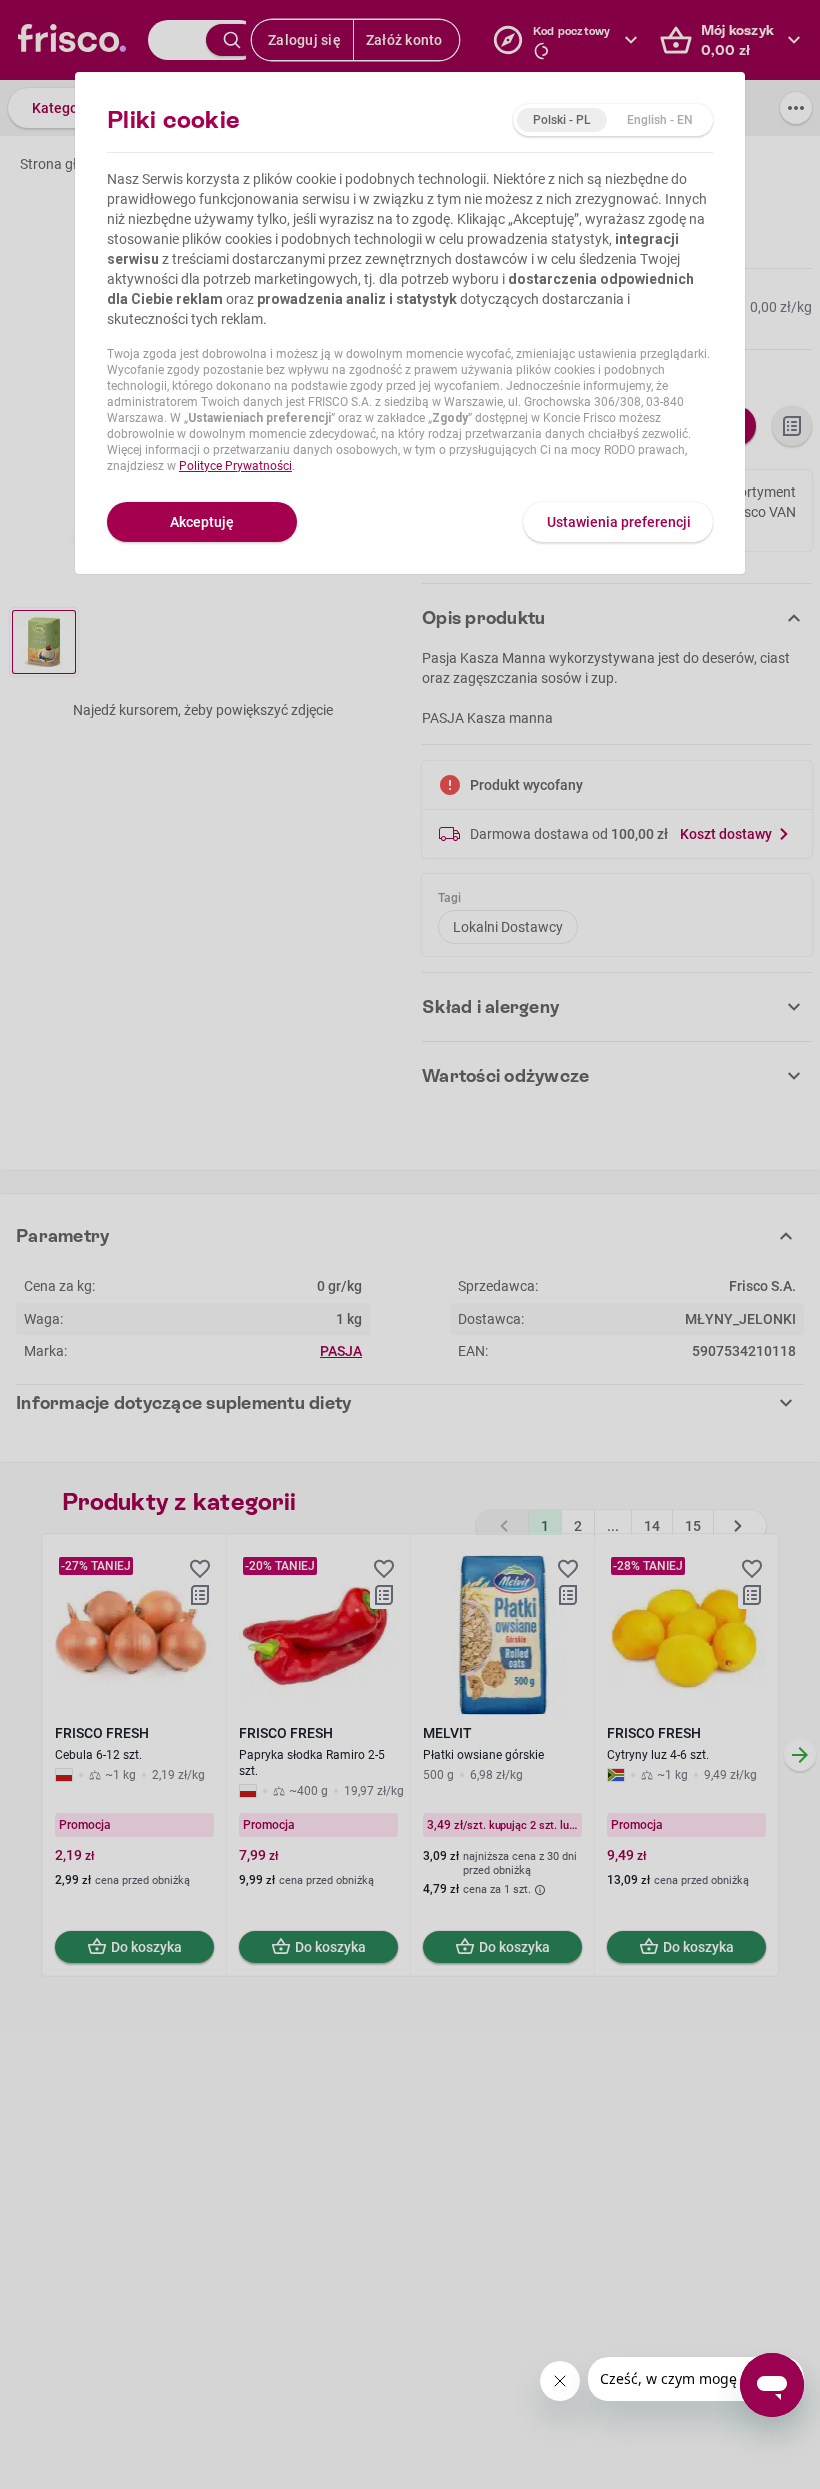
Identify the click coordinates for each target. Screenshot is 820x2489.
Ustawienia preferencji (619, 522)
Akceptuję (202, 522)
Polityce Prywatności (235, 466)
